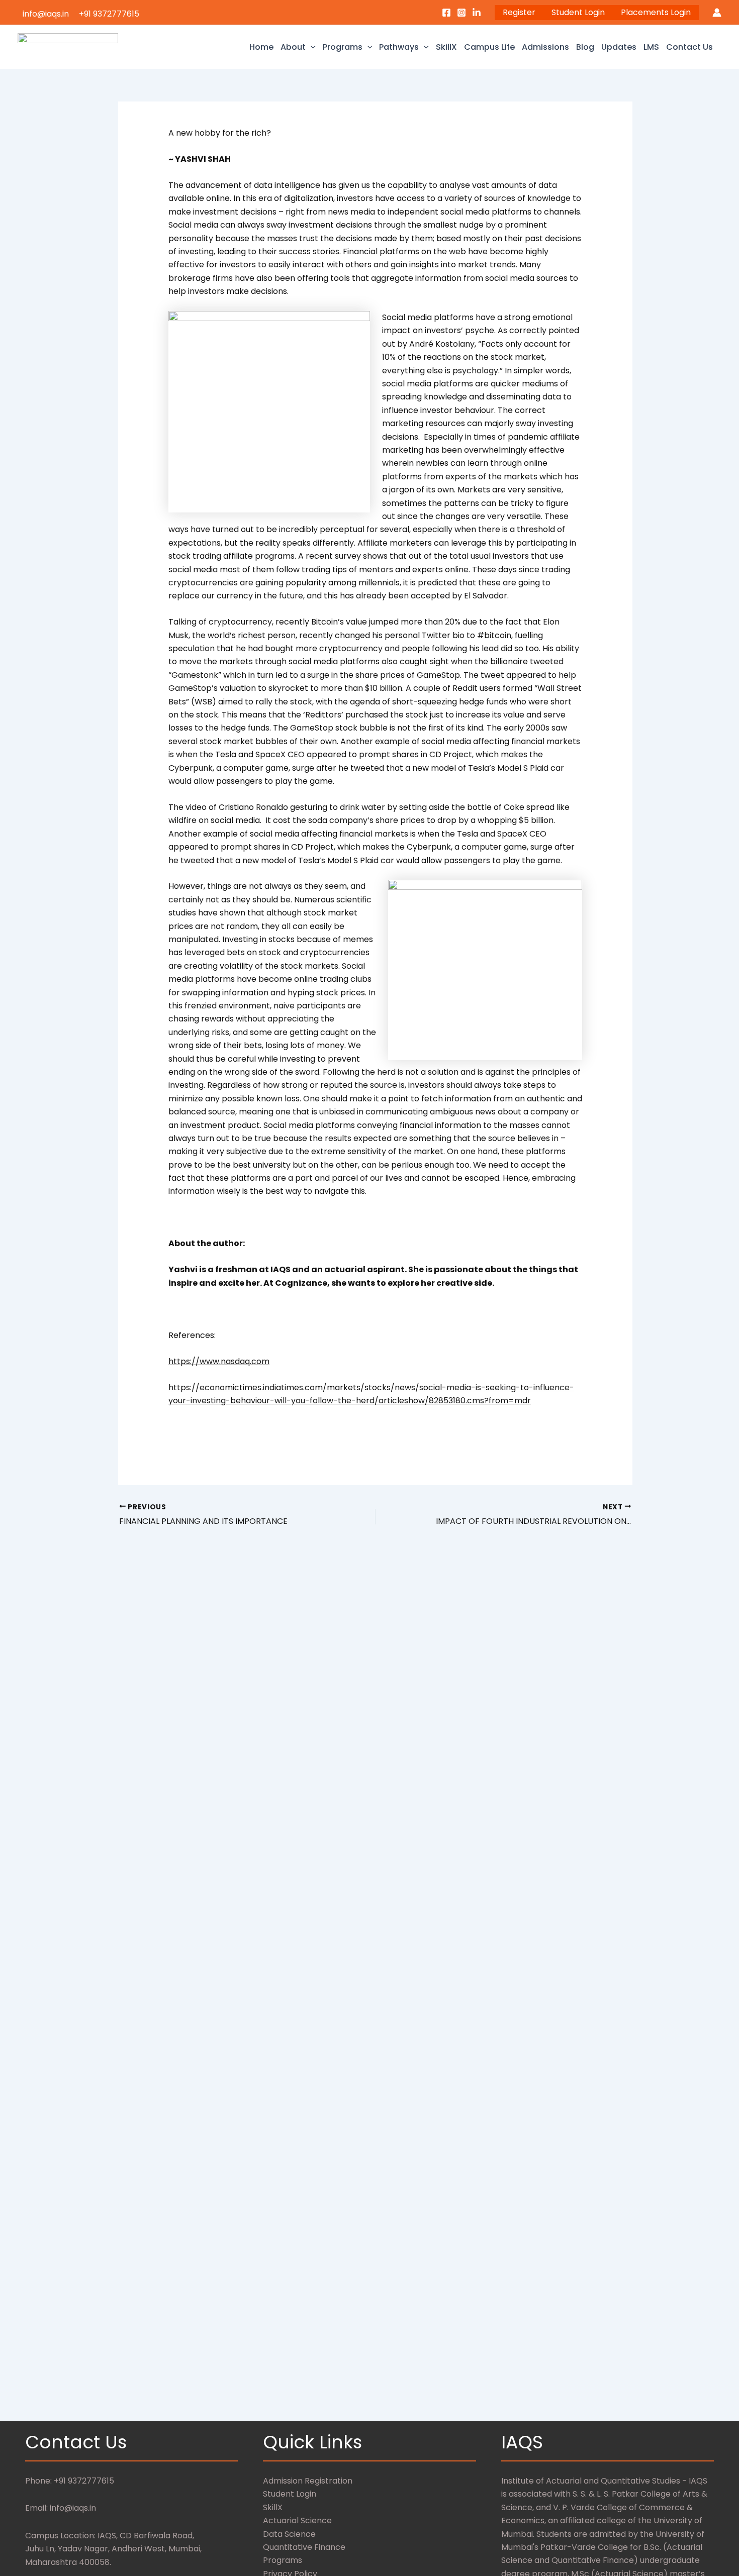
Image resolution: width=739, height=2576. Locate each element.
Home (261, 47)
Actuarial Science (297, 2520)
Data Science (289, 2534)
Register (519, 12)
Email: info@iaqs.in (61, 2508)
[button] (311, 47)
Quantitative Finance (304, 2547)
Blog (585, 47)
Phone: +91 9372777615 (70, 2481)
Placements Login (656, 12)
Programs (343, 47)
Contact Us (689, 47)
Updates (619, 47)
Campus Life (489, 47)
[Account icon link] (717, 13)
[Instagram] (461, 13)
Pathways (399, 47)
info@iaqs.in (46, 14)
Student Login (578, 12)
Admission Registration (308, 2481)
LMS (651, 47)
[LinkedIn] (477, 13)
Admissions (545, 47)
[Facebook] (446, 13)
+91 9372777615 (109, 14)
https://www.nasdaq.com (219, 1361)
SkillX (446, 47)
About (293, 47)
